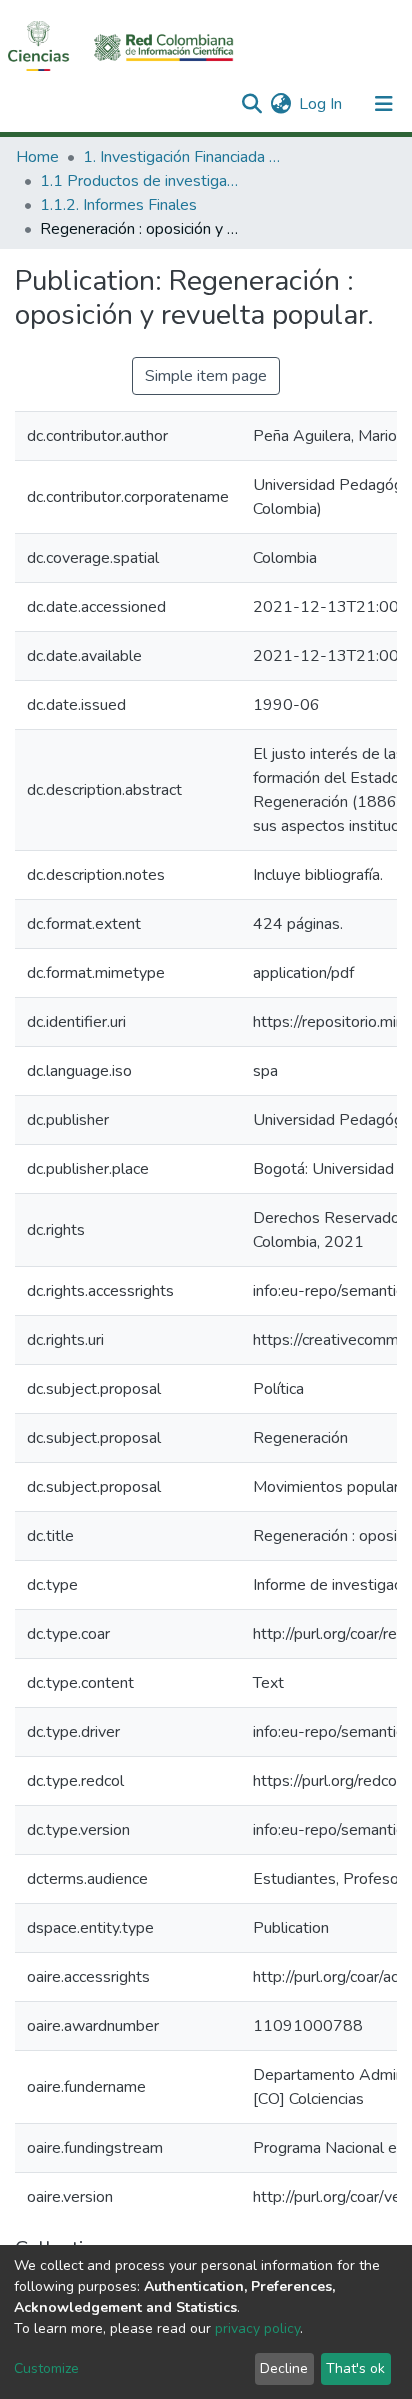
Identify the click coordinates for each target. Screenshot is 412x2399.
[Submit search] (251, 104)
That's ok (355, 2368)
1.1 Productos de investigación (140, 181)
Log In (321, 104)
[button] (280, 104)
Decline (284, 2368)
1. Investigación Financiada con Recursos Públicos (183, 157)
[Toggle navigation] (384, 104)
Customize (46, 2368)
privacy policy (257, 2328)
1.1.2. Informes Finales (118, 205)
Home (37, 157)
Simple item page (206, 376)
